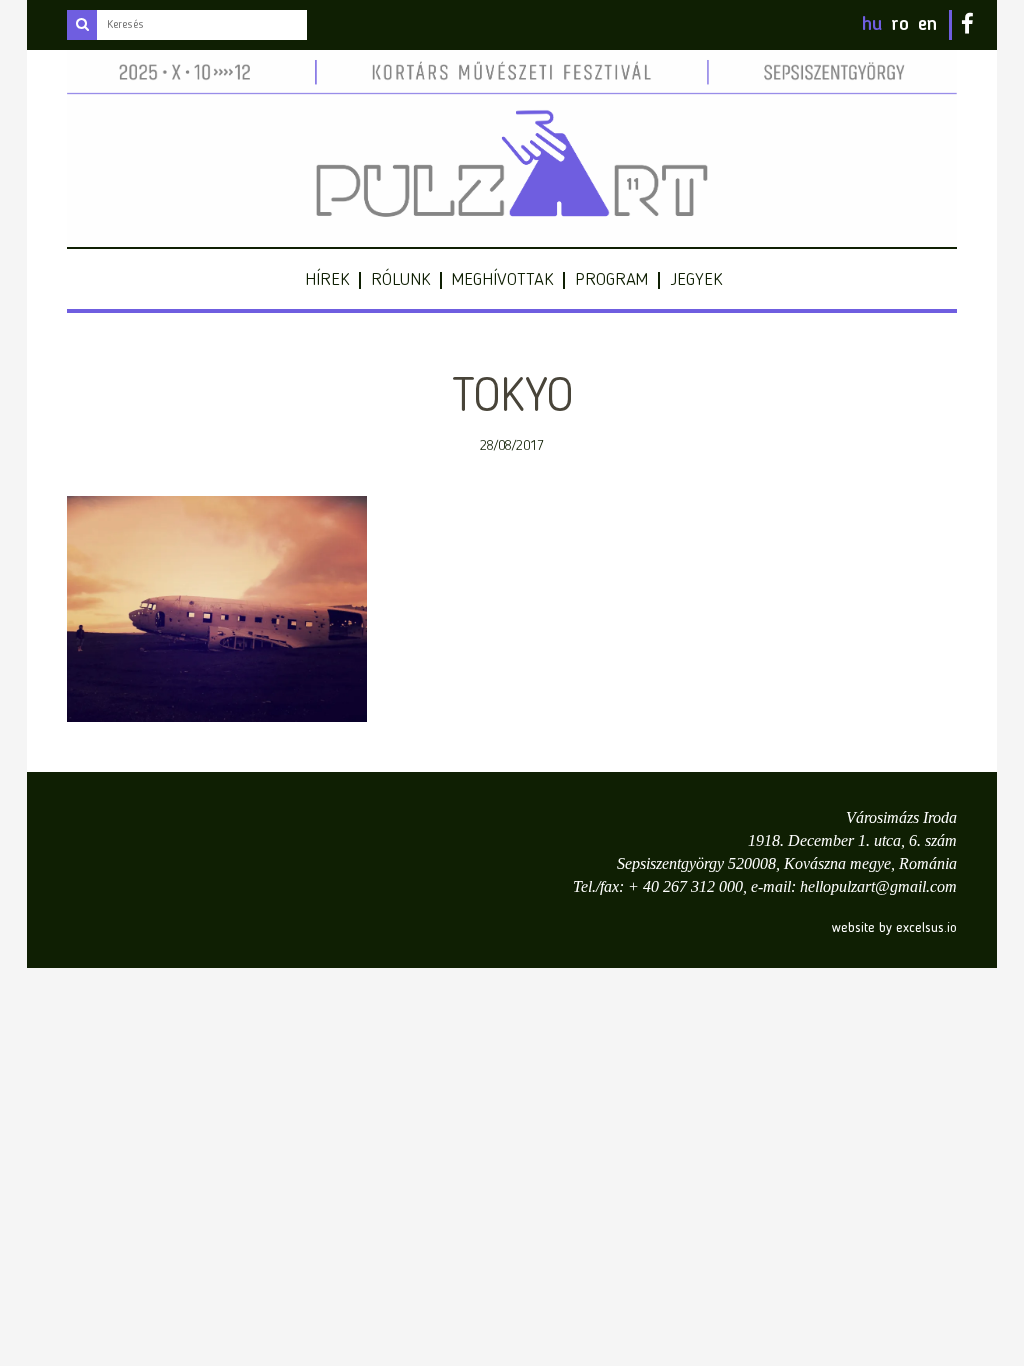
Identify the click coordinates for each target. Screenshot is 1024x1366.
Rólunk (400, 280)
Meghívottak (502, 280)
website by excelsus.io (894, 928)
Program (611, 280)
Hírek (327, 280)
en (927, 25)
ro (900, 25)
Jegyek (696, 280)
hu (872, 25)
